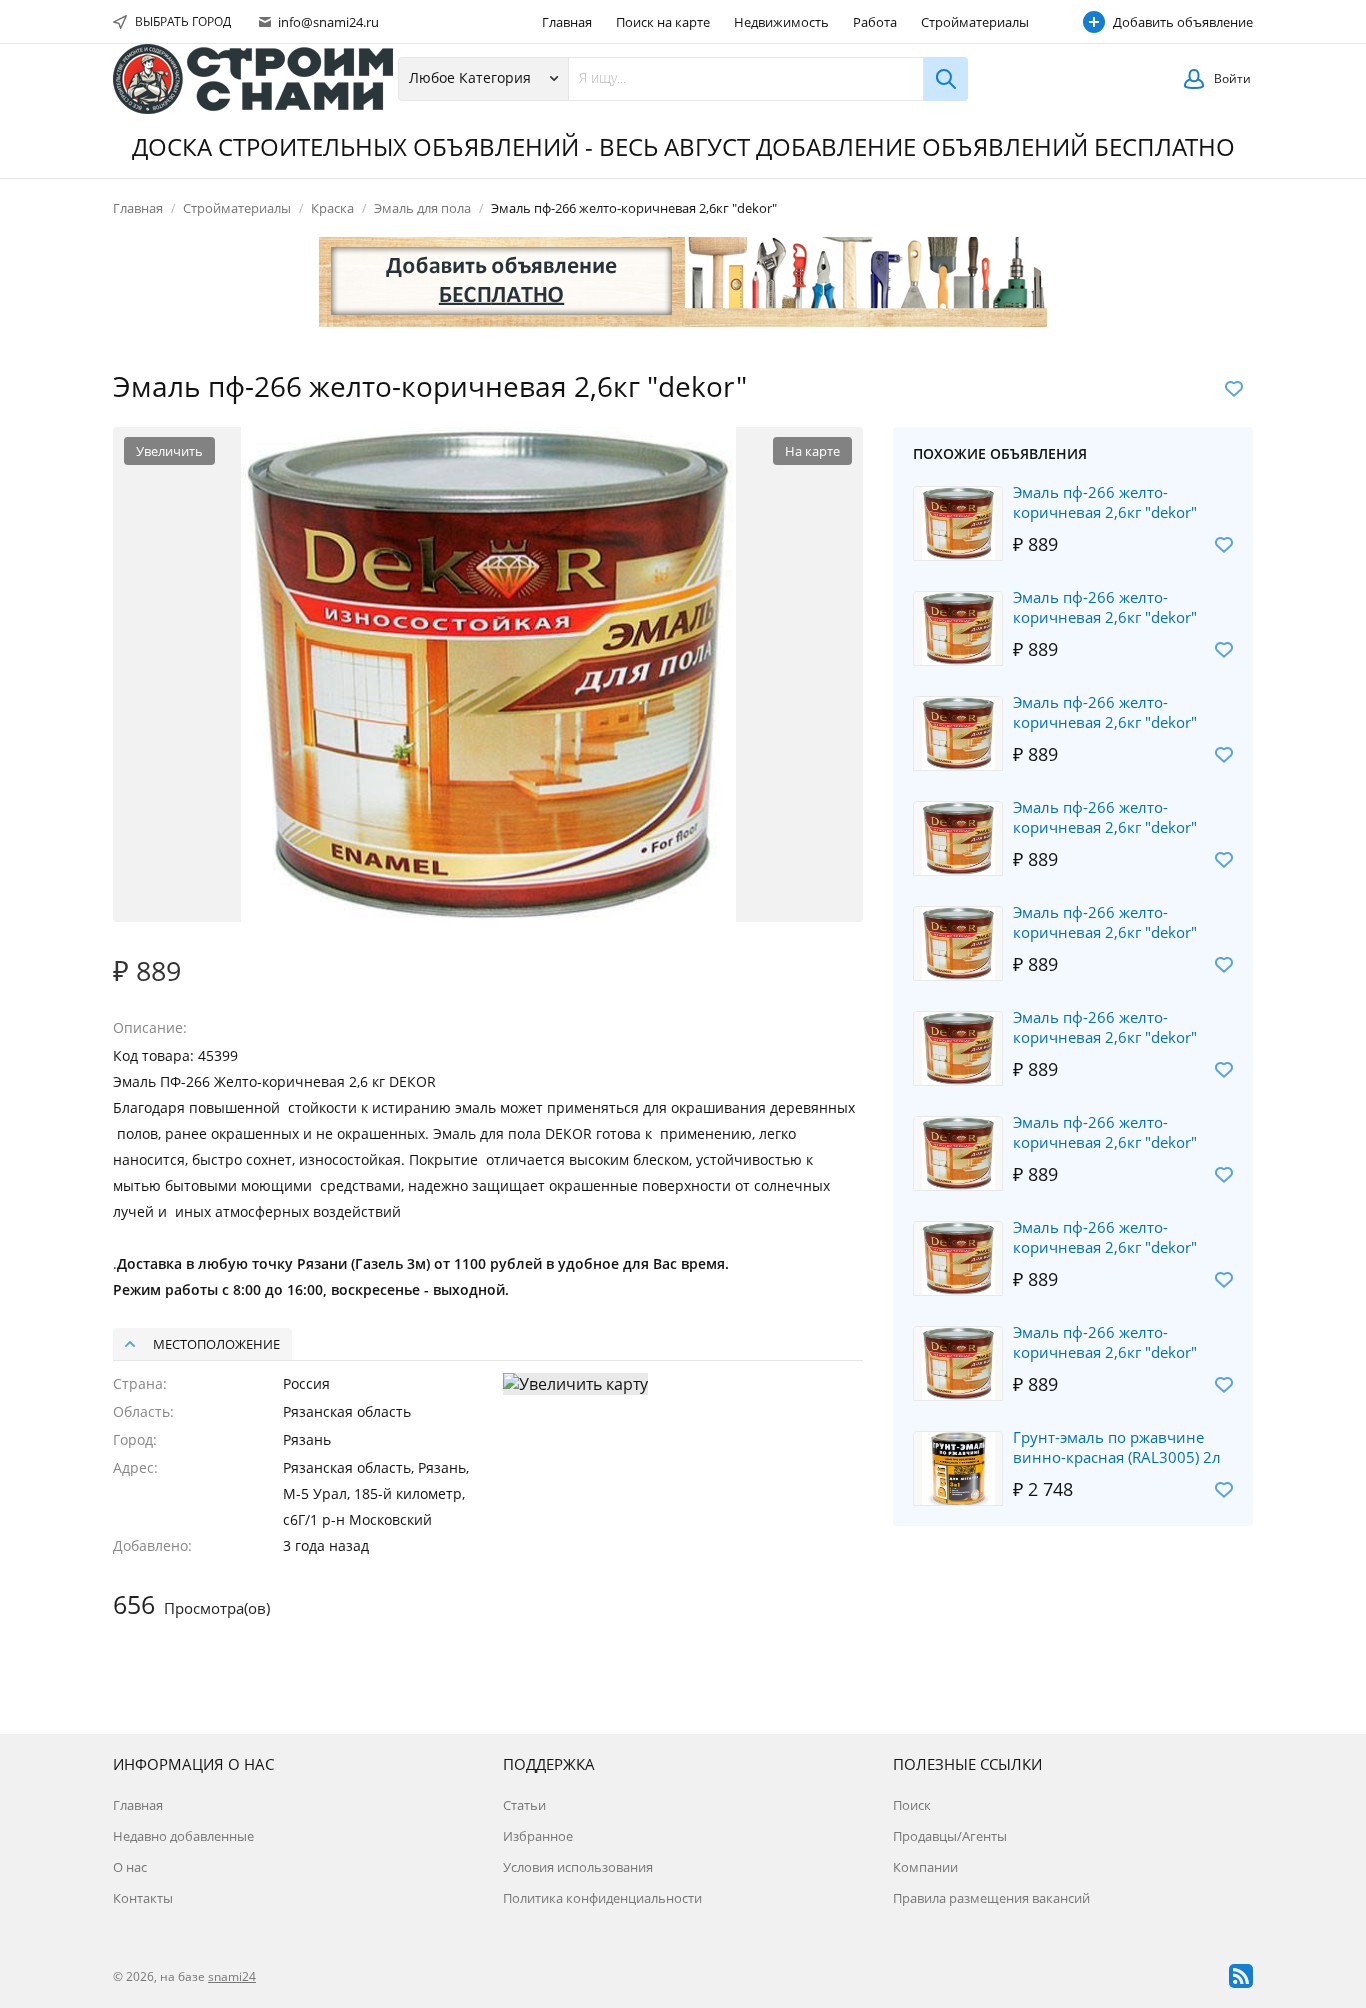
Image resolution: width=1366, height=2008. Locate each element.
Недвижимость (781, 22)
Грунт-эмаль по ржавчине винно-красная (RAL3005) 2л (1117, 1447)
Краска (332, 208)
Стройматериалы (975, 22)
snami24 (232, 1976)
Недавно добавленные (183, 1836)
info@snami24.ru (327, 22)
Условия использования (578, 1867)
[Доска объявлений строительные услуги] (253, 79)
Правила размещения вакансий (991, 1898)
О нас (130, 1867)
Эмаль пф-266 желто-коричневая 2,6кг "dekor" (1105, 502)
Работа (875, 22)
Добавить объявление (1183, 22)
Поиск (912, 1805)
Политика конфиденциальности (602, 1898)
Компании (925, 1867)
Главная (567, 22)
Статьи (524, 1805)
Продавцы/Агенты (950, 1836)
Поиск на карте (663, 22)
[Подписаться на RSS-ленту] (1241, 1976)
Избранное (538, 1836)
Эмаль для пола (422, 208)
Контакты (143, 1898)
